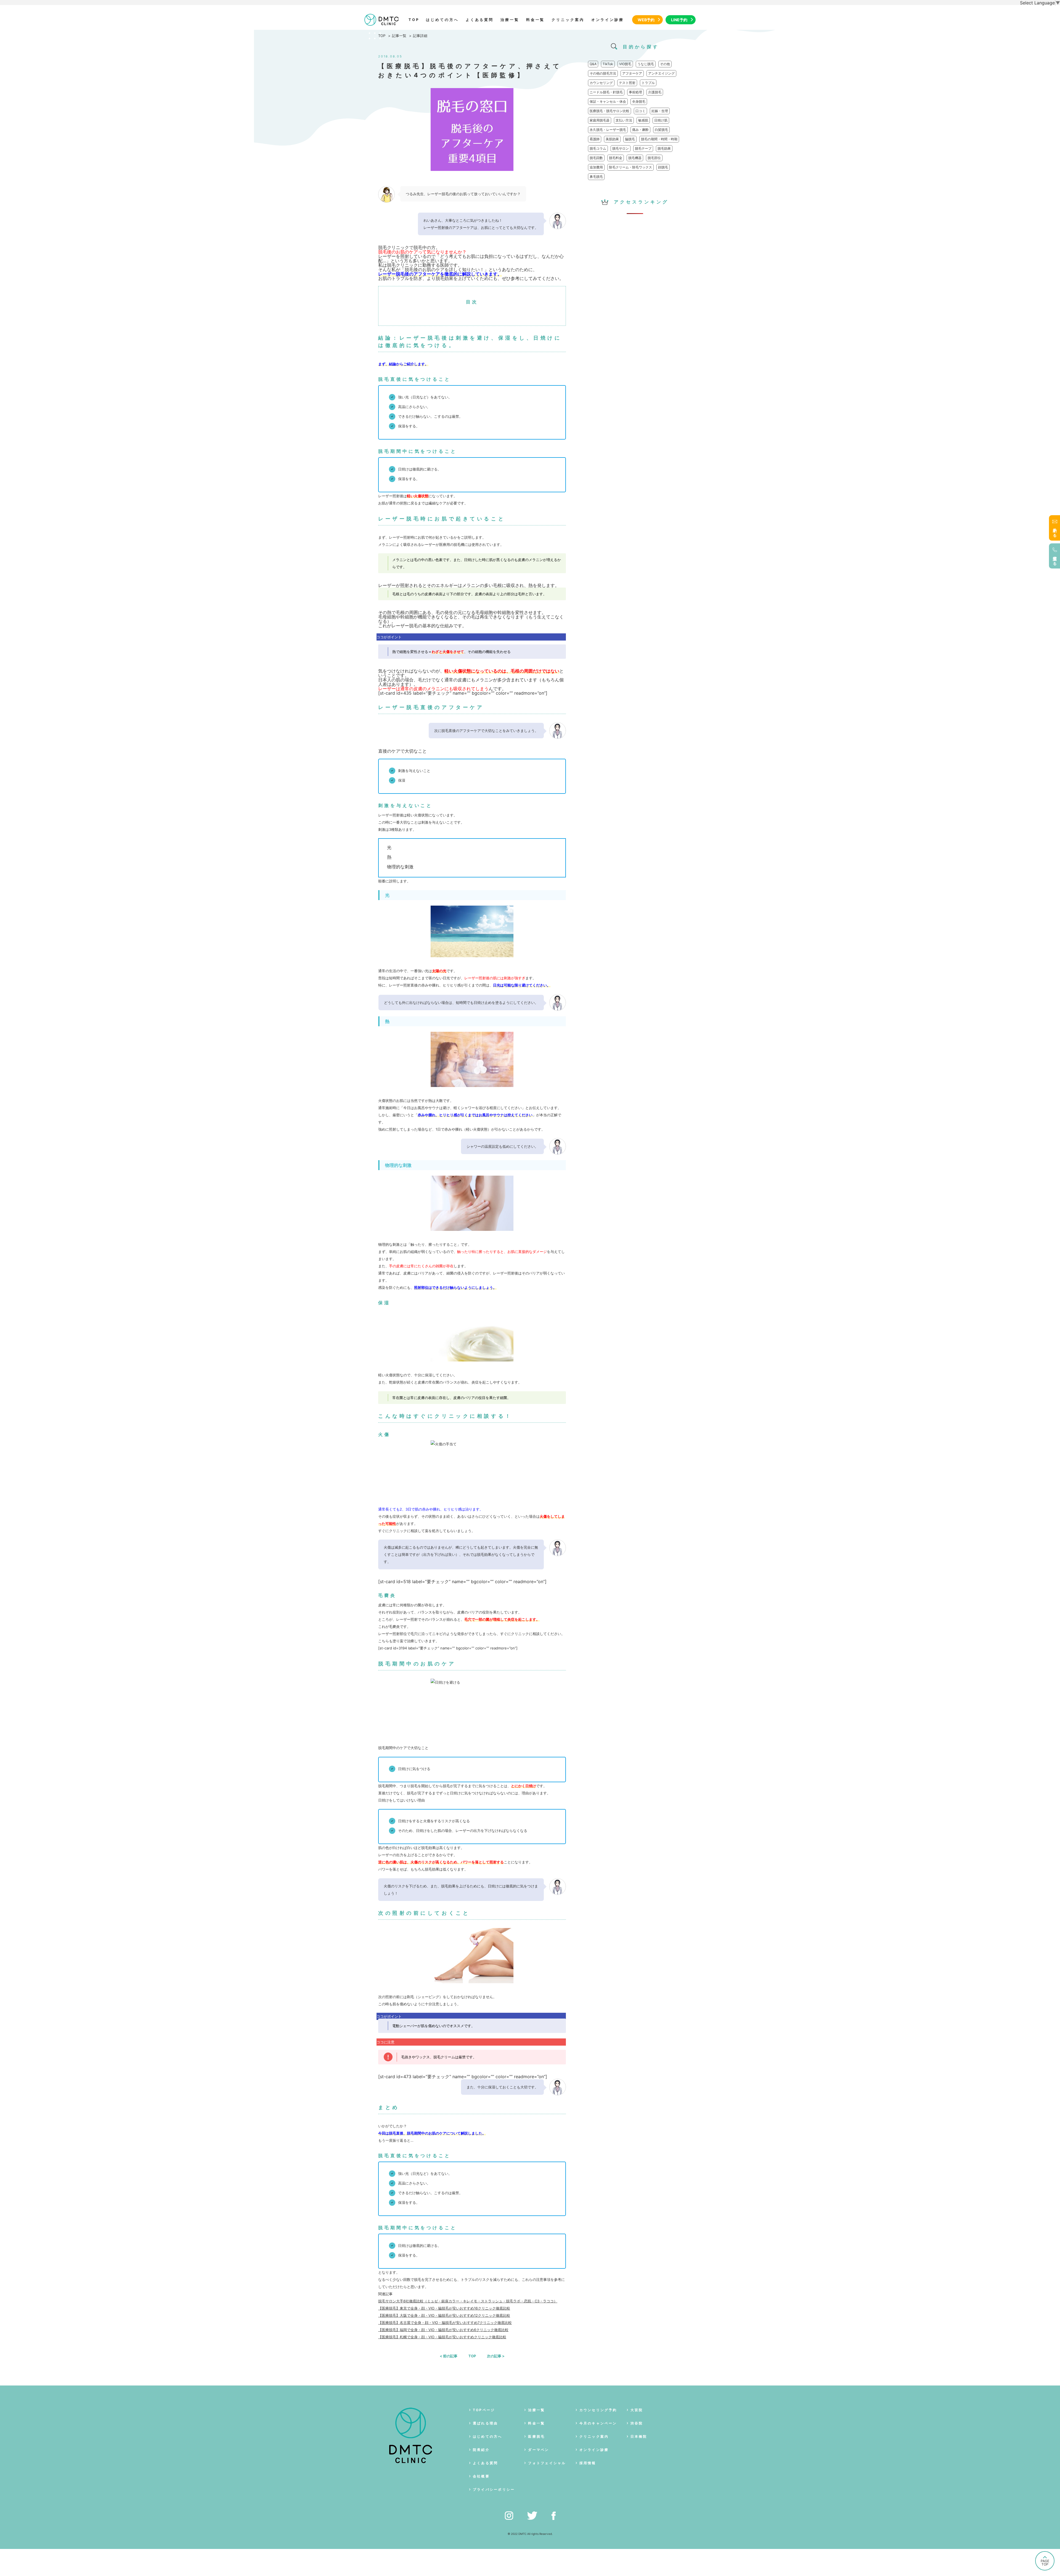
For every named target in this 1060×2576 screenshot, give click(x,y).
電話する (1055, 559)
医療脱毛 (536, 2436)
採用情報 (588, 2463)
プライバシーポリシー (494, 2489)
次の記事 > (496, 2356)
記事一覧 (399, 36)
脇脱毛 (630, 139)
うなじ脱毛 (646, 64)
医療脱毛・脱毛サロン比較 (609, 111)
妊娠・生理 (660, 111)
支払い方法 (624, 120)
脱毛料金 (616, 158)
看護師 (595, 139)
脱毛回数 (596, 158)
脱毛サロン (621, 148)
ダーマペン (539, 2450)
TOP (414, 20)
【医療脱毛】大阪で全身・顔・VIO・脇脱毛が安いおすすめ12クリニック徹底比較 (444, 2315)
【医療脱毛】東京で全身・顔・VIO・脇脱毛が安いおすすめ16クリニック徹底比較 (444, 2308)
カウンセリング (601, 83)
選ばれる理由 (485, 2423)
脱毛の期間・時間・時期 (659, 139)
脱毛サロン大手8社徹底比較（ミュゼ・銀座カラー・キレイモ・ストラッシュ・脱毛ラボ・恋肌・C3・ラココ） (468, 2301)
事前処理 (635, 92)
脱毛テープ (643, 148)
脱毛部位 (654, 158)
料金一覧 (536, 20)
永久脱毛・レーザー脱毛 (608, 130)
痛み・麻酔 (640, 130)
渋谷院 (637, 2423)
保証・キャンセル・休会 (608, 101)
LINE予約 (679, 20)
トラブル (648, 83)
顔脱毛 (663, 167)
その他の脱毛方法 (603, 73)
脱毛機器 (635, 158)
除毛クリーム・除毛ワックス (630, 167)
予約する (1055, 531)
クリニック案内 (568, 20)
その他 (665, 64)
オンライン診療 (608, 20)
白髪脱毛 (661, 130)
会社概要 (481, 2476)
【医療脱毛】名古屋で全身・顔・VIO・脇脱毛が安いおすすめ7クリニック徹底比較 (445, 2323)
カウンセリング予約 (598, 2410)
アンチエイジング (661, 73)
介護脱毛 (655, 92)
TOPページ (484, 2410)
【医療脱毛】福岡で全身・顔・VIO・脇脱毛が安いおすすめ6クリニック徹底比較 (443, 2330)
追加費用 (596, 167)
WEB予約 (646, 20)
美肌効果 (612, 139)
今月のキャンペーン (598, 2423)
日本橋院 (639, 2436)
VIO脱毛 (625, 64)
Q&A (593, 64)
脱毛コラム (598, 148)
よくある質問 (480, 20)
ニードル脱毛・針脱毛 (606, 92)
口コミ (640, 111)
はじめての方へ (442, 20)
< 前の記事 (449, 2356)
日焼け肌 (661, 120)
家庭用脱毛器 (600, 120)
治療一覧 (510, 20)
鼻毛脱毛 (596, 177)
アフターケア (632, 73)
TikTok (608, 64)
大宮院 (637, 2410)
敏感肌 (643, 120)
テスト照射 (627, 83)
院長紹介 (481, 2450)
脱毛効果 (664, 148)
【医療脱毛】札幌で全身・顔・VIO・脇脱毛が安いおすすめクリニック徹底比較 (442, 2337)
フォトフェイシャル (547, 2463)
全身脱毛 (639, 101)
